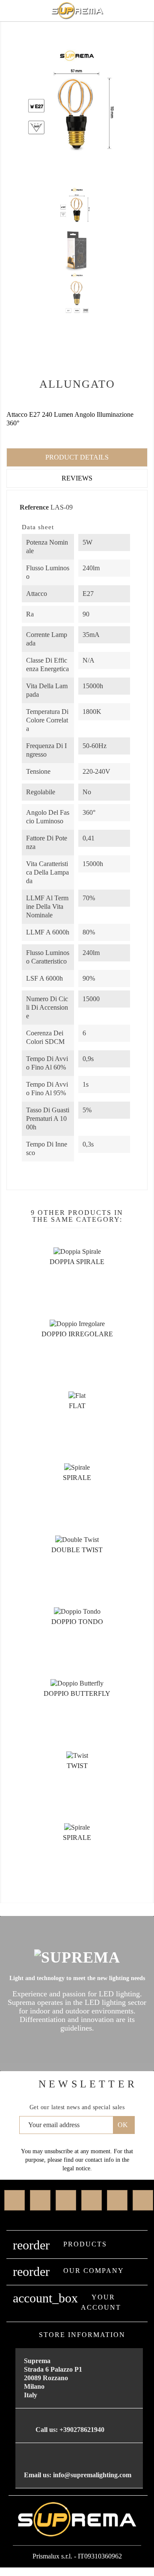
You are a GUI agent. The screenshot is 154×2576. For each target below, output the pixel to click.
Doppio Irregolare (77, 1334)
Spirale (77, 1478)
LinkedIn (143, 2200)
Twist (77, 1766)
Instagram (117, 2200)
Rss (66, 2200)
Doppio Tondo (77, 1622)
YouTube (92, 2200)
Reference (34, 507)
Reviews (77, 478)
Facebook (15, 2200)
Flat (77, 1406)
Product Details (77, 457)
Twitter (40, 2200)
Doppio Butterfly (77, 1693)
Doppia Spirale (77, 1262)
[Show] (66, 1297)
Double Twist (77, 1550)
